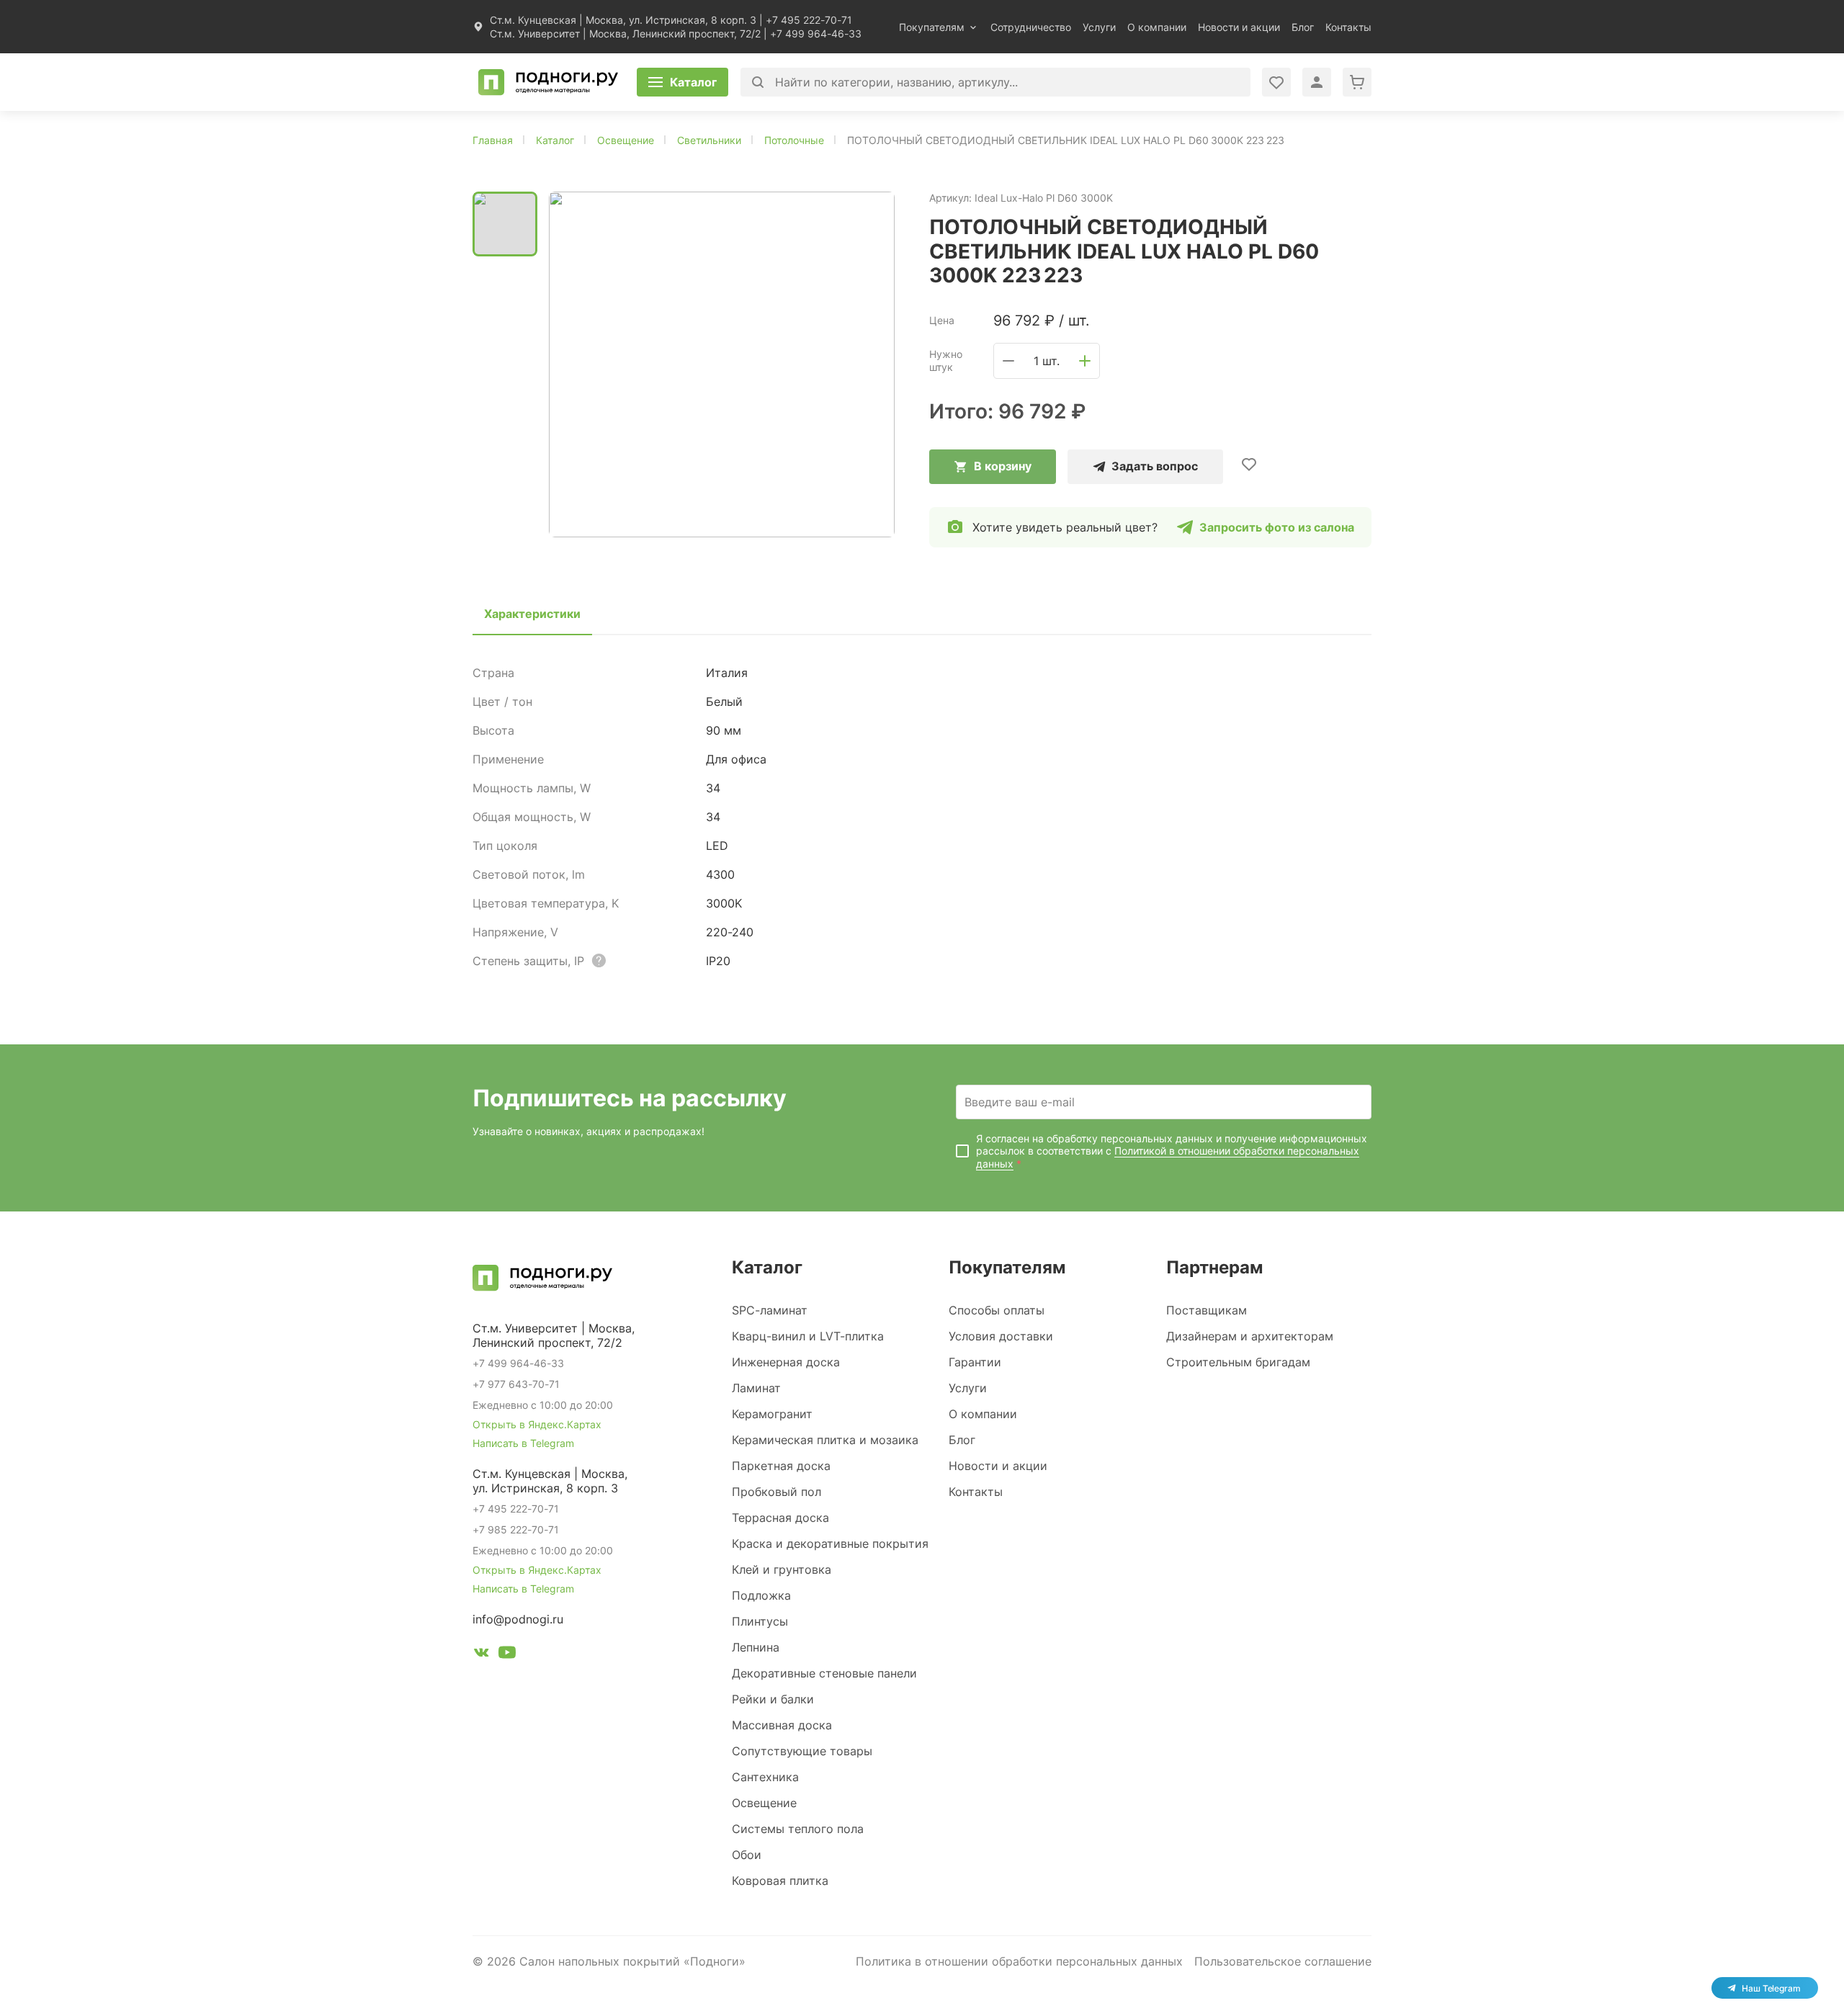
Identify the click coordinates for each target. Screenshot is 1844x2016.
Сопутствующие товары (802, 1751)
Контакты (1348, 27)
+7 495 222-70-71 (809, 20)
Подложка (761, 1595)
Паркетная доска (781, 1466)
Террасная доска (780, 1518)
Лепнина (756, 1647)
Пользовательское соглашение (1283, 1961)
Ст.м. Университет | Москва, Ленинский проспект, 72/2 (625, 33)
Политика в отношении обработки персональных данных (1019, 1961)
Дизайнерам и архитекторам (1250, 1336)
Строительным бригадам (1238, 1362)
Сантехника (765, 1777)
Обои (747, 1855)
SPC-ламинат (770, 1310)
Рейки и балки (773, 1699)
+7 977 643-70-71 (516, 1384)
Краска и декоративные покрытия (830, 1544)
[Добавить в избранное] (1249, 464)
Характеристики (532, 614)
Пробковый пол (776, 1492)
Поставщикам (1207, 1310)
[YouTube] (507, 1654)
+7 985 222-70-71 (516, 1529)
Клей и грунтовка (782, 1569)
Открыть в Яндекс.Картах (537, 1424)
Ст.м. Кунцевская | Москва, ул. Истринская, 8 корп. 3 (623, 20)
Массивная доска (782, 1725)
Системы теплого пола (798, 1829)
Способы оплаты (997, 1310)
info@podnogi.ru (518, 1619)
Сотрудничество (1031, 27)
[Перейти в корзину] (1357, 82)
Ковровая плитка (780, 1881)
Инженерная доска (786, 1362)
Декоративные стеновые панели (824, 1673)
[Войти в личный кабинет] (1276, 82)
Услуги (1099, 27)
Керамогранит (772, 1414)
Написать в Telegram (523, 1443)
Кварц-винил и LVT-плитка (808, 1336)
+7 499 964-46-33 (816, 33)
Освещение (764, 1803)
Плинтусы (760, 1621)
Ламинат (756, 1388)
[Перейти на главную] (548, 82)
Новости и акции (1239, 27)
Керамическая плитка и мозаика (825, 1440)
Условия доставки (1001, 1336)
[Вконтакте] (481, 1654)
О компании (1157, 27)
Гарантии (975, 1362)
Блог (1303, 27)
